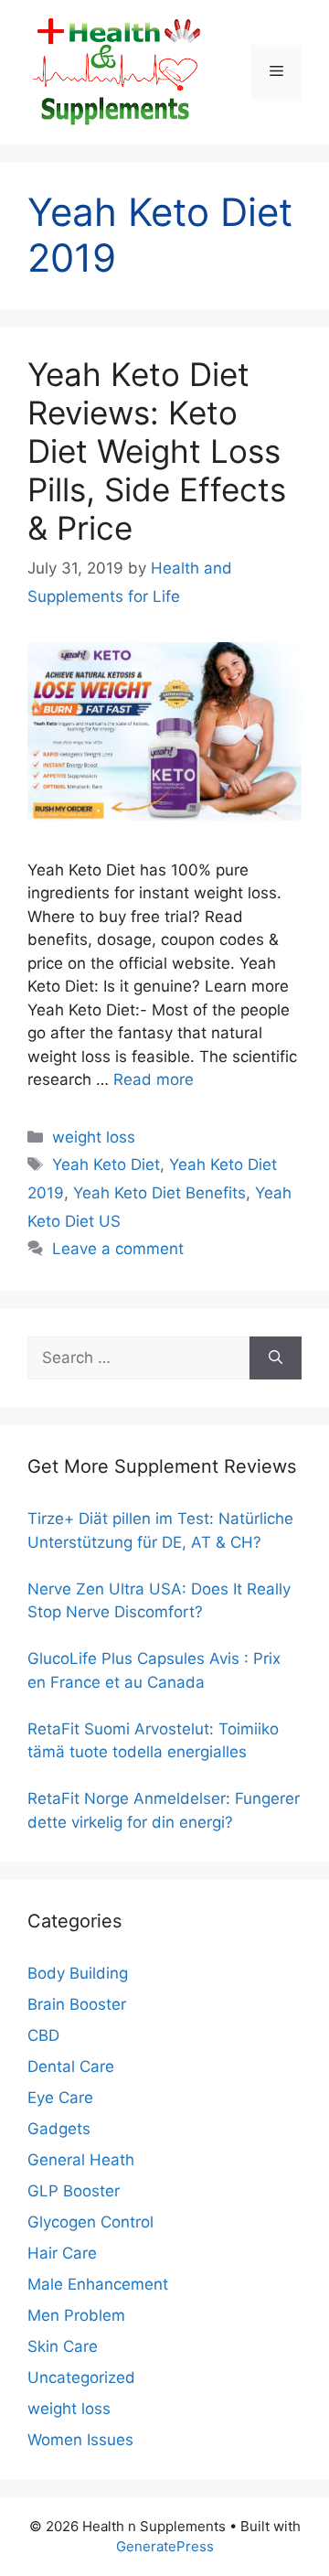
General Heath (81, 2160)
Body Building (78, 1973)
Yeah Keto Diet (106, 1165)
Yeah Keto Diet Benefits (159, 1193)
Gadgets (59, 2129)
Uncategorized (81, 2377)
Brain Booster (77, 2004)
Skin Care (63, 2346)
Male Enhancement (98, 2284)
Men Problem (76, 2315)
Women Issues (80, 2440)
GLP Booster (74, 2191)
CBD (43, 2035)
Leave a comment (118, 1249)
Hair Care (62, 2253)
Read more (154, 1079)
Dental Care (71, 2066)
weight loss (94, 1137)
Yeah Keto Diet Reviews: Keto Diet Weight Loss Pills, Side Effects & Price (157, 451)
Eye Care (60, 2098)
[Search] (276, 1358)
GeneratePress (165, 2546)
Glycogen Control (90, 2222)
